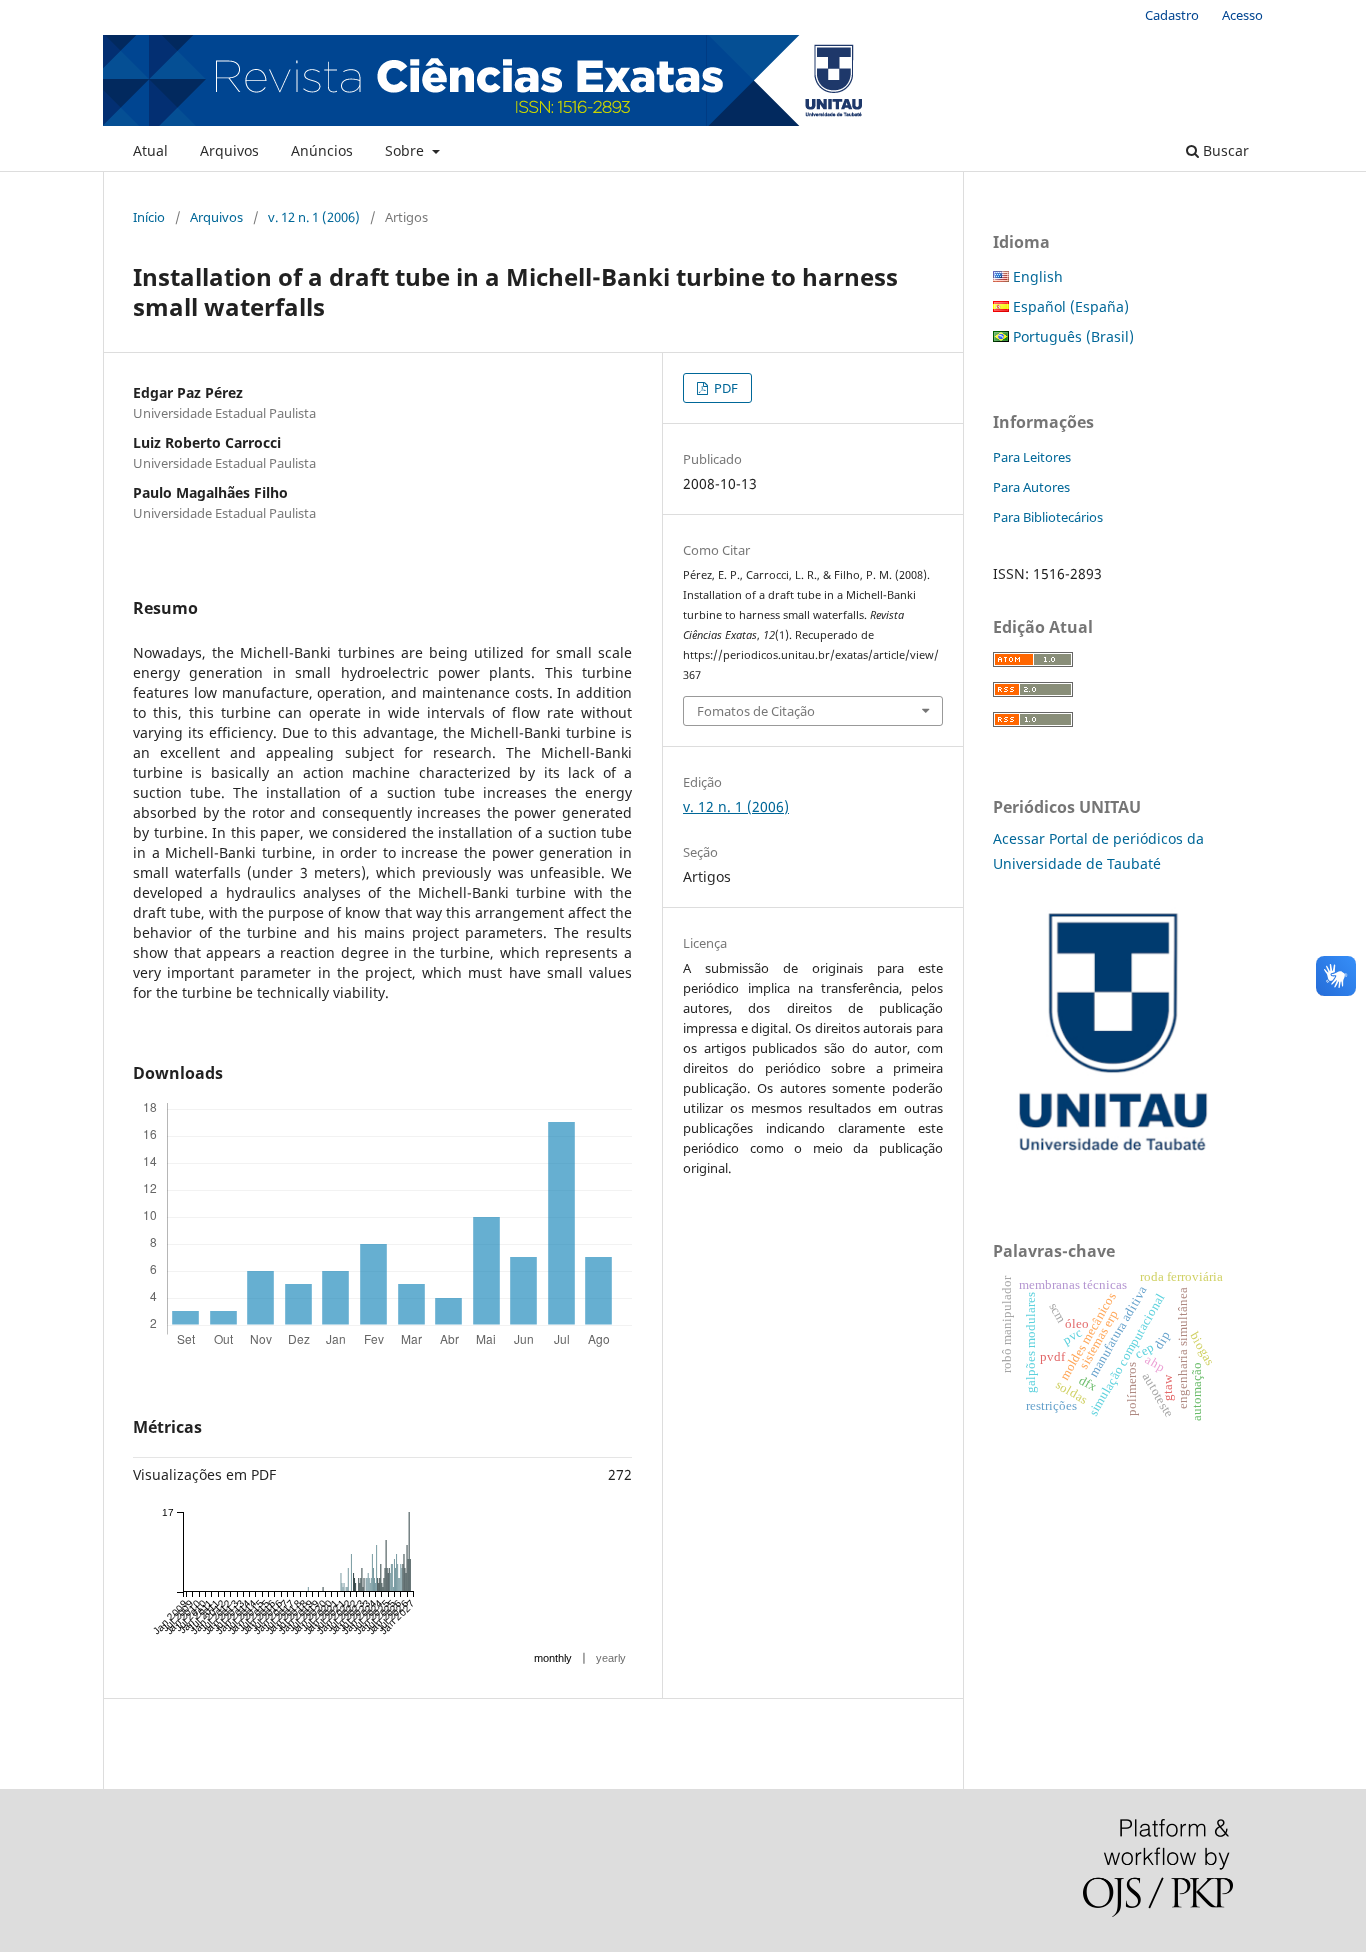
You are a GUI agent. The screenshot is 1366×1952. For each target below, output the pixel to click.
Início (149, 217)
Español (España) (1069, 306)
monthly (553, 1658)
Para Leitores (1032, 457)
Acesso (1242, 15)
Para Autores (1031, 487)
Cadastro (1172, 15)
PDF (724, 388)
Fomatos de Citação (756, 711)
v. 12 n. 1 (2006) (314, 217)
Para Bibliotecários (1048, 517)
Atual (150, 150)
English (1036, 276)
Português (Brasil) (1071, 336)
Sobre (406, 150)
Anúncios (322, 150)
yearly (611, 1658)
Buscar (1224, 150)
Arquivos (229, 150)
